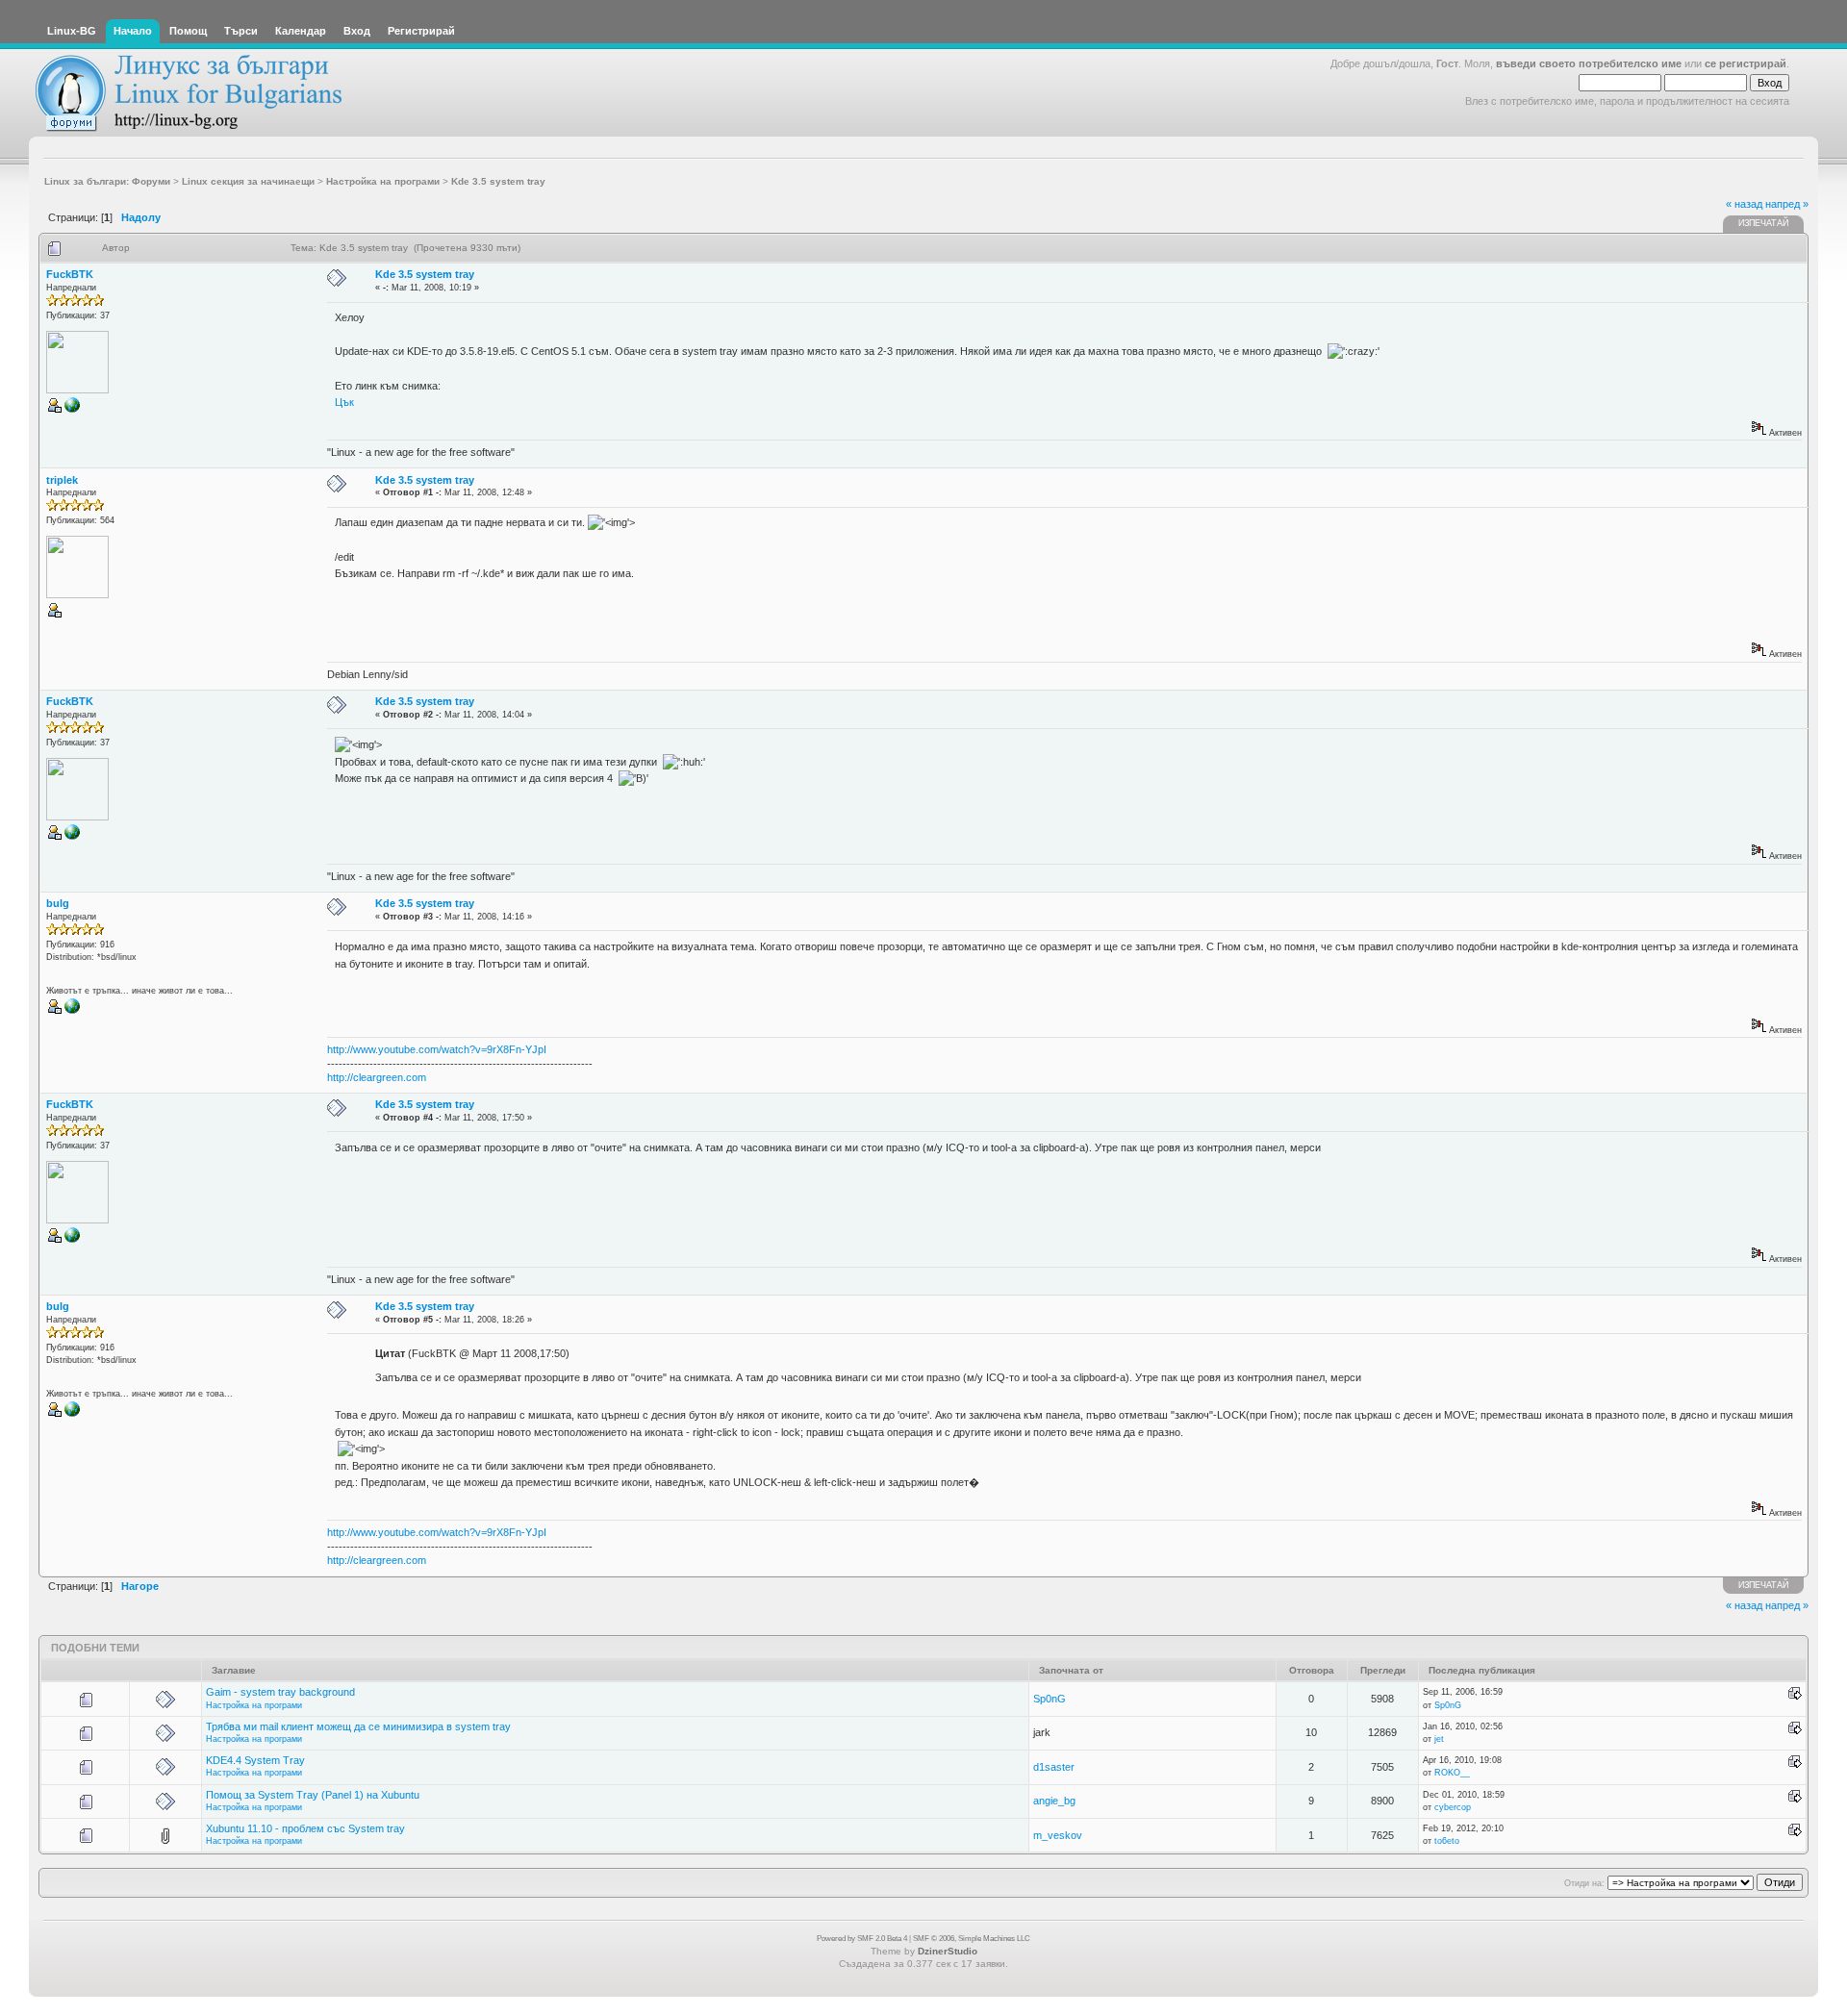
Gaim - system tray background (280, 1692)
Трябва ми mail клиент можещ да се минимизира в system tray (358, 1726)
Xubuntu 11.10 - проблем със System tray (305, 1828)
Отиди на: (1584, 1883)
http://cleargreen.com (377, 1077)
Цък (344, 402)
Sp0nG (1050, 1699)
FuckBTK (70, 274)
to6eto (1447, 1841)
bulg (58, 903)
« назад (1744, 204)
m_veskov (1058, 1835)
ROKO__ (1452, 1773)
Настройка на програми (254, 1705)
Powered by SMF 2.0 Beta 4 (862, 1939)
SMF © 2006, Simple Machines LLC (972, 1939)
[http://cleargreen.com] (72, 1011)
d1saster (1054, 1767)
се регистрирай (1746, 63)
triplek (62, 480)
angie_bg (1054, 1801)
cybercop (1453, 1807)
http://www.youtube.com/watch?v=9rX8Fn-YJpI (437, 1049)
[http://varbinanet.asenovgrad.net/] (72, 410)
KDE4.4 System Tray (255, 1760)
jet (1439, 1739)
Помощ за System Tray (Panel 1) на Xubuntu (313, 1795)
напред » (1787, 204)
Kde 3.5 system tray (425, 274)
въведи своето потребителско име (1589, 63)
